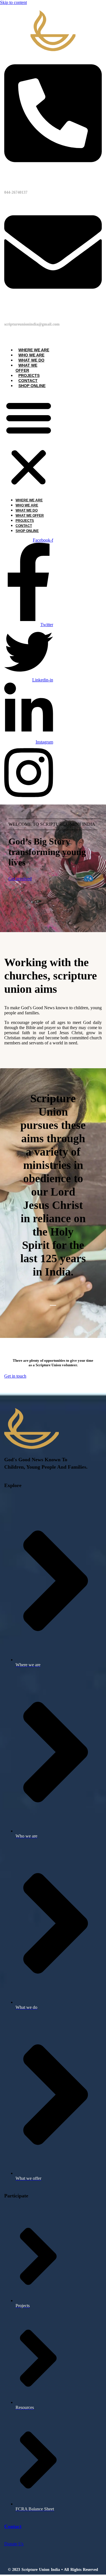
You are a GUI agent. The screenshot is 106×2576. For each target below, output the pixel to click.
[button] (29, 443)
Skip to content (13, 2)
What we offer (26, 368)
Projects (29, 375)
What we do (31, 360)
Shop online (32, 386)
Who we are (31, 355)
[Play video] (53, 1308)
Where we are (34, 350)
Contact (28, 381)
